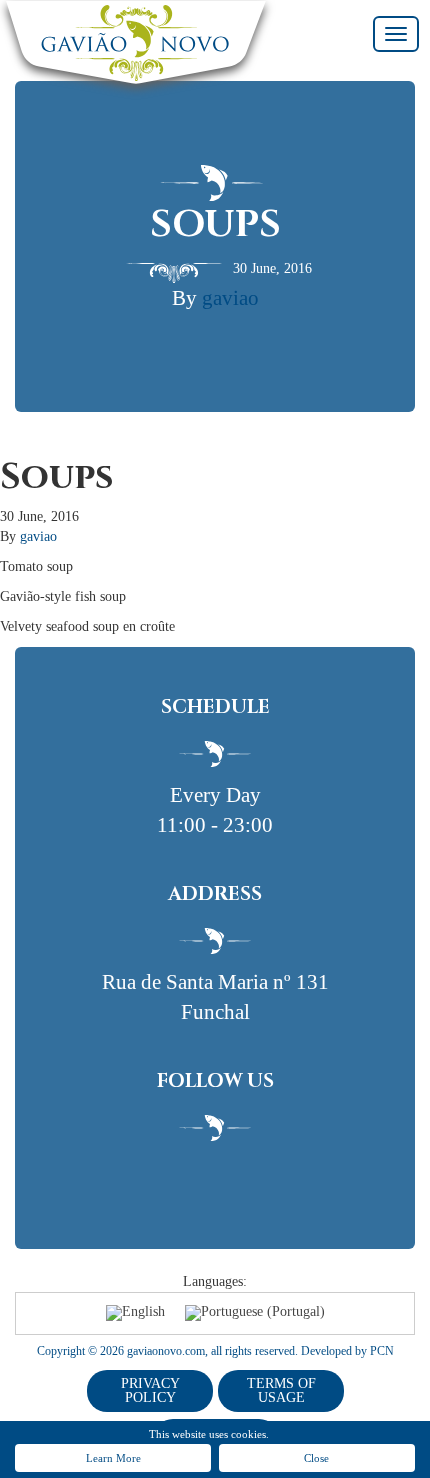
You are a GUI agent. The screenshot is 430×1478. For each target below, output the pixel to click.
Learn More (113, 1458)
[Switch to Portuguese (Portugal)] (255, 1313)
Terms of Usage (281, 1390)
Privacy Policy (150, 1390)
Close (316, 1458)
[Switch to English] (135, 1313)
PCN (382, 1351)
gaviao (230, 298)
